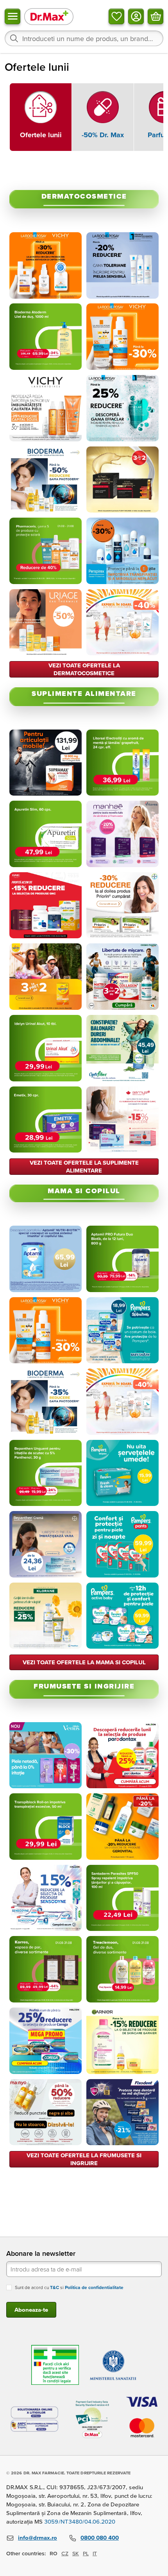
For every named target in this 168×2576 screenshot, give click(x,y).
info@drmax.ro (38, 2537)
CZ (65, 2553)
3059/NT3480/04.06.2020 (80, 2521)
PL (86, 2553)
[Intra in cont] (136, 16)
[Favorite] (116, 16)
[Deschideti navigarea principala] (13, 16)
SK (76, 2553)
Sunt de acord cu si (69, 2287)
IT (95, 2553)
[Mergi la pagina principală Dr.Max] (49, 16)
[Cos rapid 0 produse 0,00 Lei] (155, 16)
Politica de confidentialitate (94, 2287)
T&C (55, 2287)
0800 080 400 (100, 2537)
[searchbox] (84, 38)
